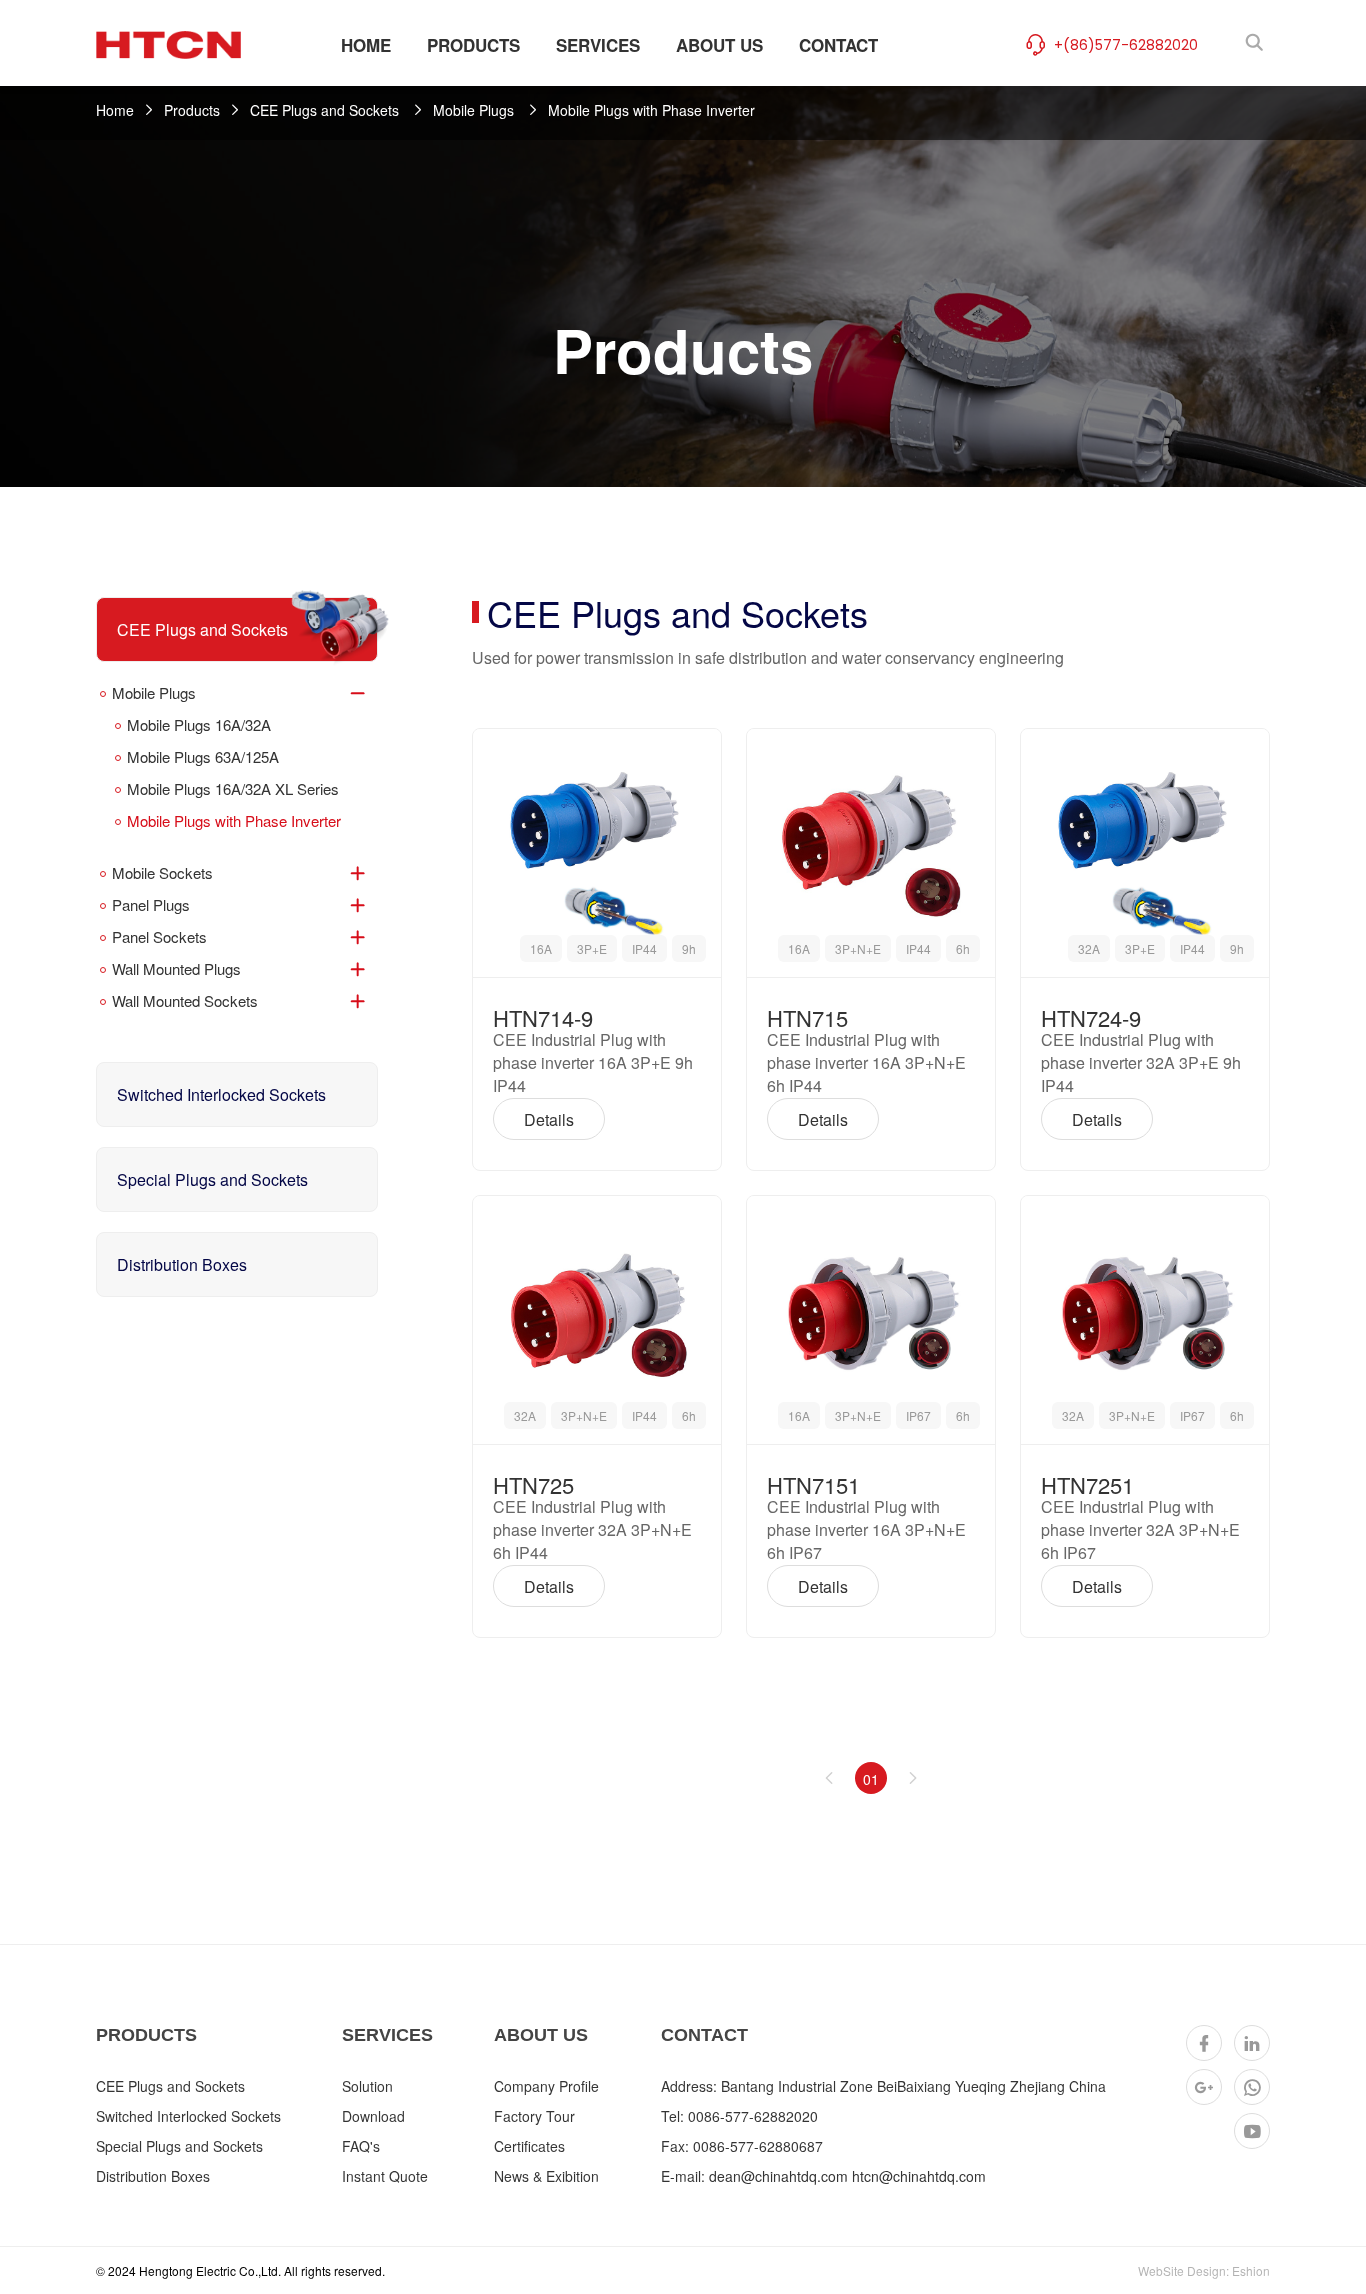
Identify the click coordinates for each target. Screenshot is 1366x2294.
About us (541, 2035)
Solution (367, 2086)
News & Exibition (546, 2176)
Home (115, 110)
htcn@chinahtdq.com (919, 2176)
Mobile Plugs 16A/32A (199, 724)
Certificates (529, 2146)
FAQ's (361, 2146)
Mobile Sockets (162, 872)
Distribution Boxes (182, 1264)
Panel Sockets (159, 936)
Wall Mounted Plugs (176, 968)
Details (549, 1119)
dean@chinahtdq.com (778, 2176)
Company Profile (546, 2086)
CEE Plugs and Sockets (326, 110)
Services (387, 2035)
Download (373, 2116)
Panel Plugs (151, 904)
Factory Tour (534, 2116)
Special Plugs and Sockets (212, 1179)
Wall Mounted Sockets (185, 1000)
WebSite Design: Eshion (1204, 2270)
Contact (704, 2035)
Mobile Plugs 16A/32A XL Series (233, 788)
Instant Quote (385, 2176)
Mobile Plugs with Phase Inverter (651, 110)
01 (871, 1779)
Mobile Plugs (475, 110)
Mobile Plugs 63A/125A (203, 756)
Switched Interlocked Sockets (221, 1094)
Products (192, 110)
